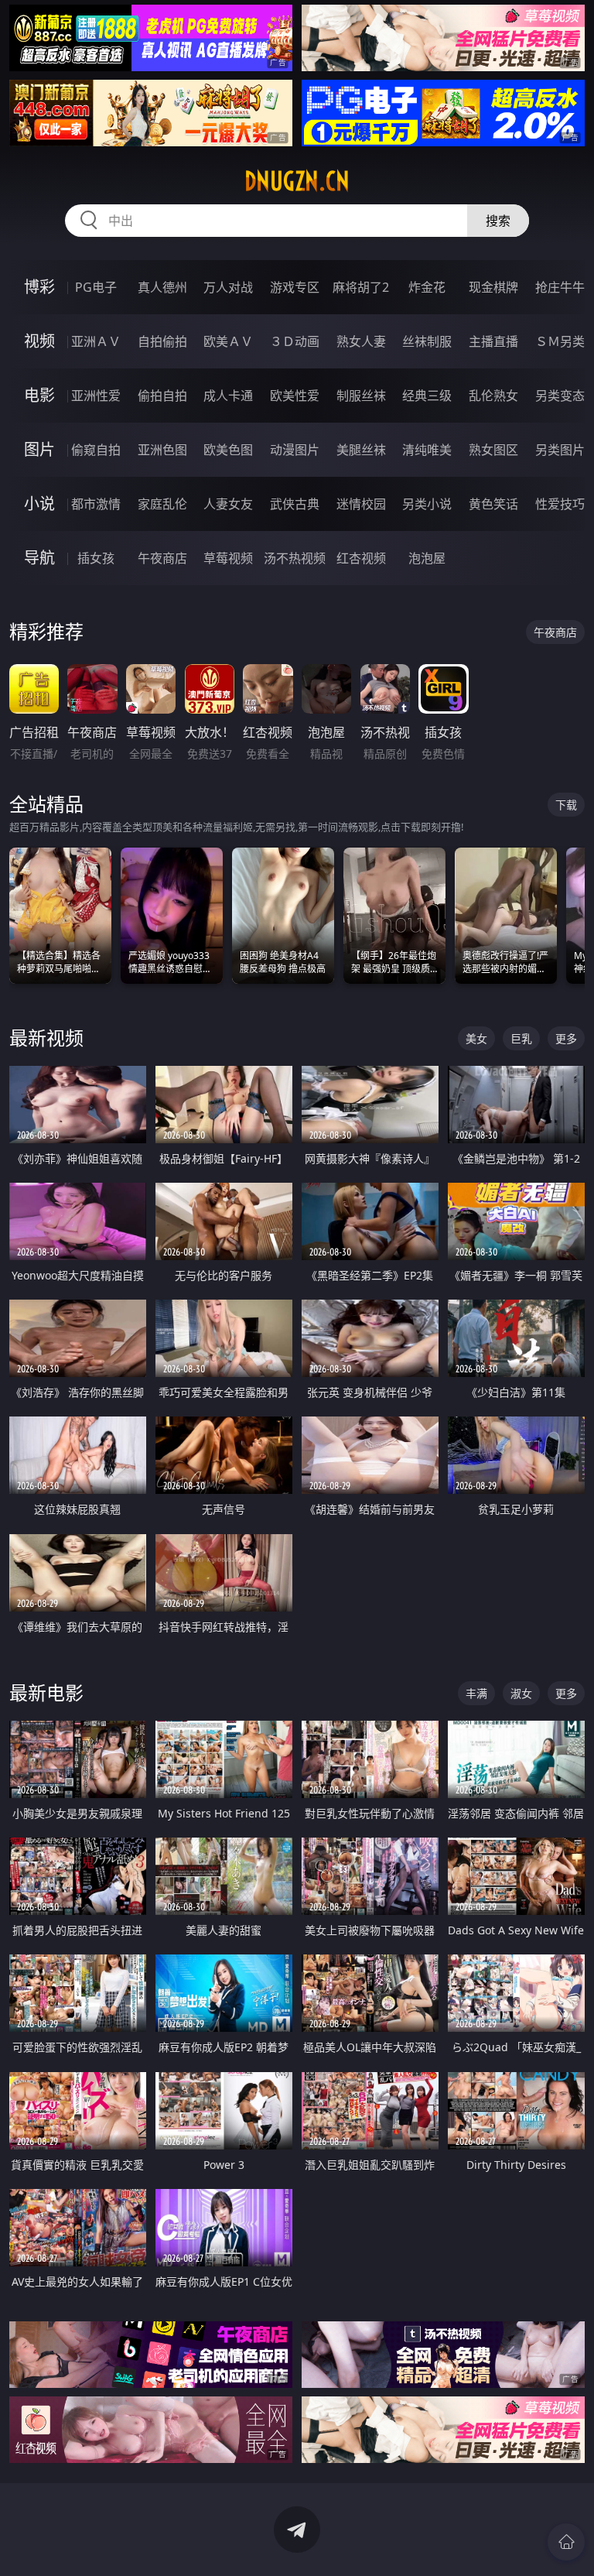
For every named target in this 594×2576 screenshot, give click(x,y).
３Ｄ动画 (295, 341)
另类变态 (560, 396)
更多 (566, 1038)
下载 (566, 805)
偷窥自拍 (96, 450)
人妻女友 (228, 504)
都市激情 (96, 504)
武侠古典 (295, 504)
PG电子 (96, 287)
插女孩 (96, 558)
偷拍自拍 (162, 396)
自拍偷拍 (162, 341)
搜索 (498, 221)
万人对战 (228, 287)
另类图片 (560, 450)
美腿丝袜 (361, 450)
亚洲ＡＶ (96, 341)
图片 (39, 449)
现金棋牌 (493, 287)
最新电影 (46, 1692)
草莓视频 (228, 558)
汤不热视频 (295, 558)
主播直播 (493, 341)
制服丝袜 (361, 396)
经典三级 (427, 396)
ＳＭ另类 (560, 341)
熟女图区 (493, 450)
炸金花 (427, 287)
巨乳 (521, 1038)
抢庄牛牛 (560, 287)
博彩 (39, 287)
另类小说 (427, 504)
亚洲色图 (162, 450)
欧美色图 (228, 450)
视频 (39, 341)
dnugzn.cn (297, 181)
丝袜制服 (427, 341)
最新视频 (46, 1038)
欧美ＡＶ (228, 341)
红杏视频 (361, 558)
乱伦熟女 (493, 396)
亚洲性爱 (96, 396)
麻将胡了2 (361, 287)
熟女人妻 (361, 341)
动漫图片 (295, 450)
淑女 (521, 1693)
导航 (39, 558)
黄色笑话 (493, 504)
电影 (39, 395)
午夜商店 (162, 558)
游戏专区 (295, 287)
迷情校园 (361, 504)
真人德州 (162, 287)
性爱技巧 (560, 504)
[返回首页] (566, 2542)
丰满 (476, 1693)
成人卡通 (228, 396)
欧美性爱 (295, 396)
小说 (39, 504)
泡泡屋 (427, 558)
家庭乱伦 (162, 504)
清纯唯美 (427, 450)
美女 (476, 1038)
